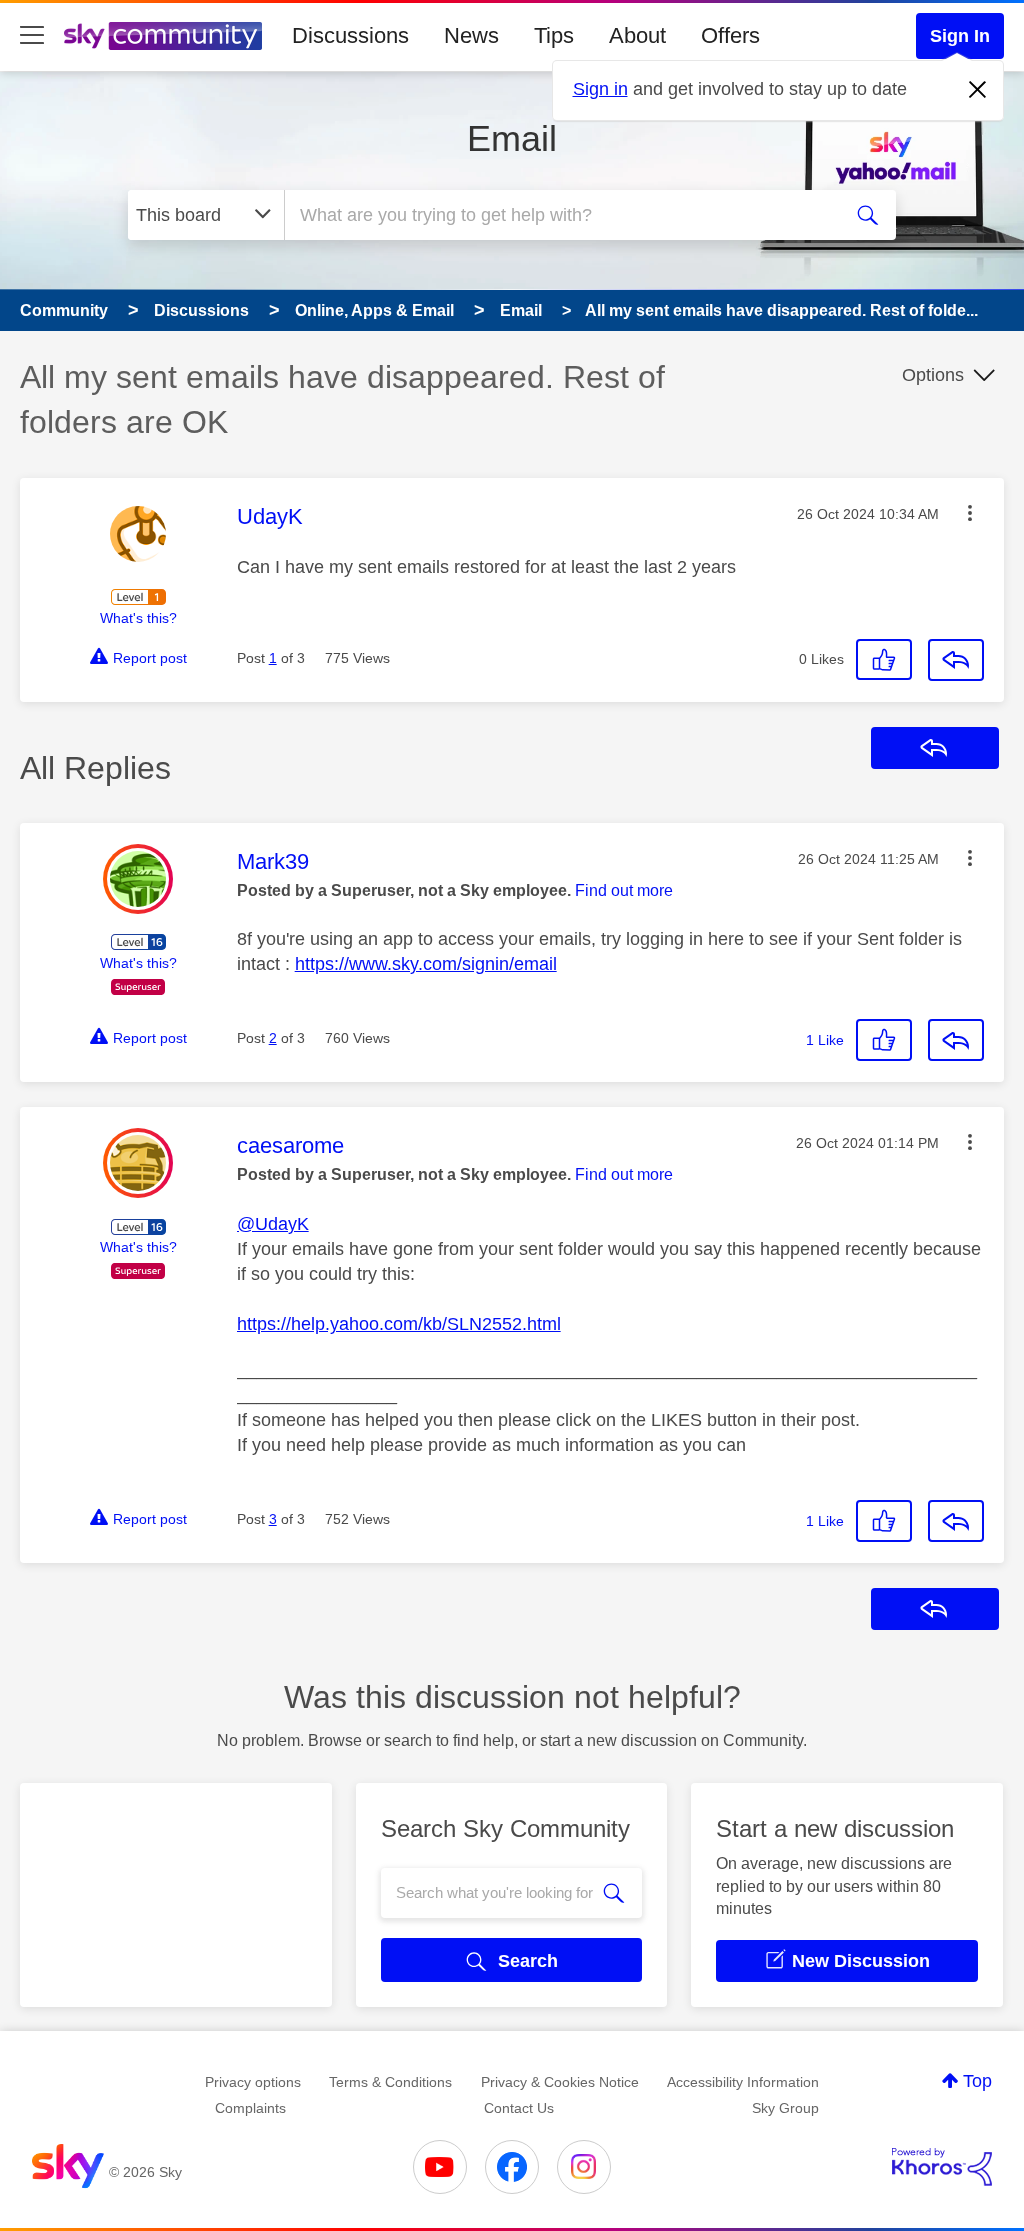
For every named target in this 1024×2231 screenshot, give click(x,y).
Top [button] (977, 2081)
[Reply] (956, 660)
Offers (730, 35)
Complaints (250, 2108)
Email (512, 138)
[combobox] (560, 215)
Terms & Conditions (390, 2082)
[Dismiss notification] (978, 90)
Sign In (960, 36)
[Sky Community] (163, 36)
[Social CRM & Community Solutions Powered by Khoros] (942, 2167)
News (471, 35)
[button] (970, 513)
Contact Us (519, 2108)
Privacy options (253, 2082)
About (637, 35)
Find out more (624, 890)
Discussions (350, 35)
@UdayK (273, 1224)
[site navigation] (32, 36)
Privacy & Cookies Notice (560, 2082)
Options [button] (933, 375)
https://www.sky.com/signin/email (426, 964)
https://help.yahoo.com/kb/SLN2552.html (399, 1324)
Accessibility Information (743, 2082)
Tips (554, 35)
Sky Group (785, 2108)
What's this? (138, 618)
